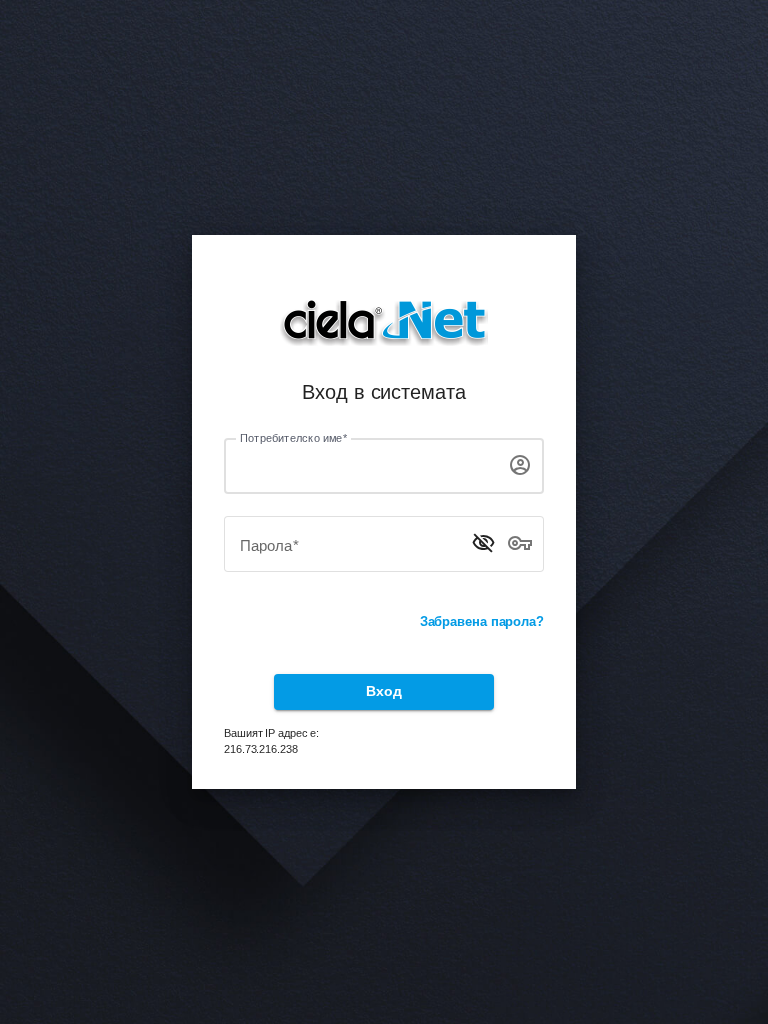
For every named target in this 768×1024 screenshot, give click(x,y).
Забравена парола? (482, 621)
